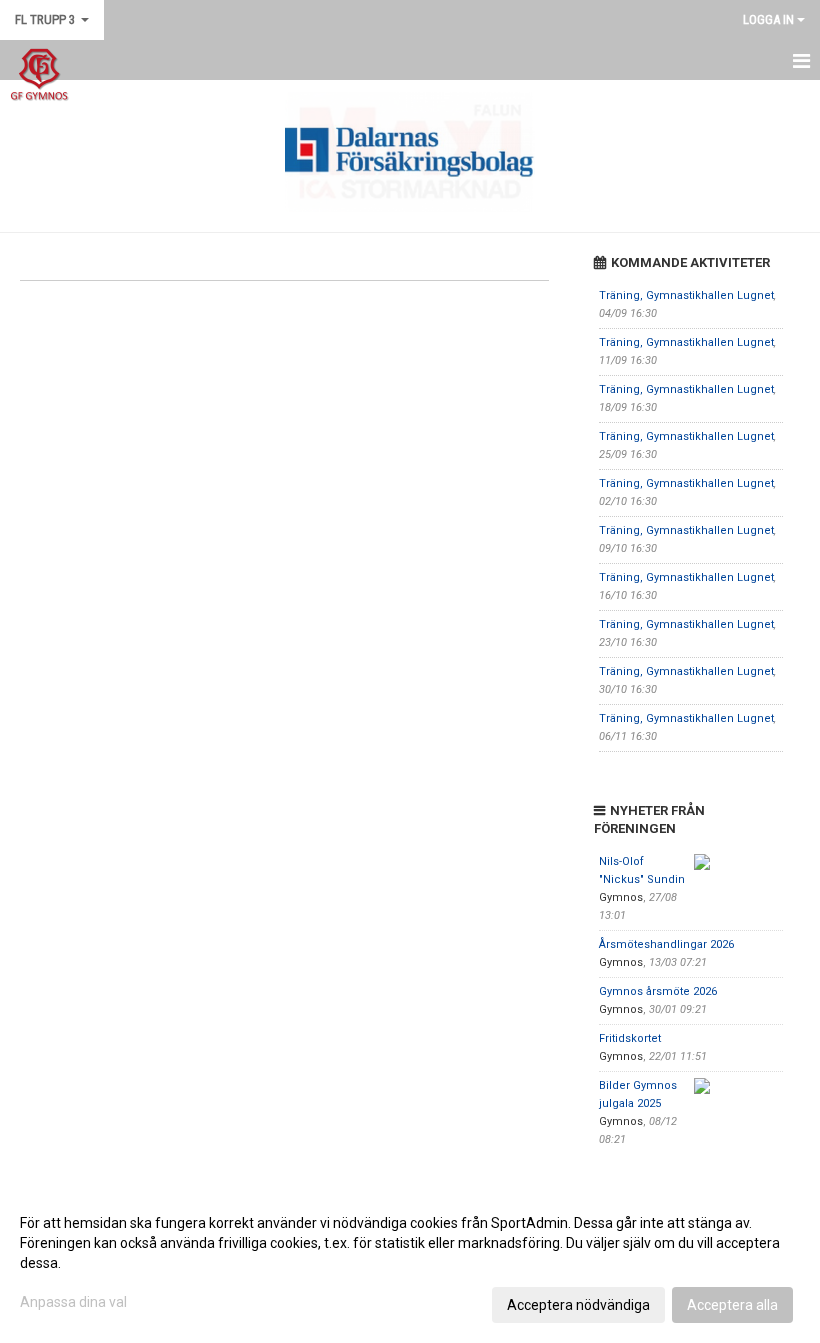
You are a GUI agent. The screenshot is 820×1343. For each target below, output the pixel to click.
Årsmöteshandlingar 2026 (666, 944)
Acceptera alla (732, 1305)
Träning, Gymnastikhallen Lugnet (686, 295)
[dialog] (410, 1263)
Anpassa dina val (73, 1302)
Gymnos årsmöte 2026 (658, 991)
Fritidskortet (630, 1038)
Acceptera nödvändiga (578, 1305)
